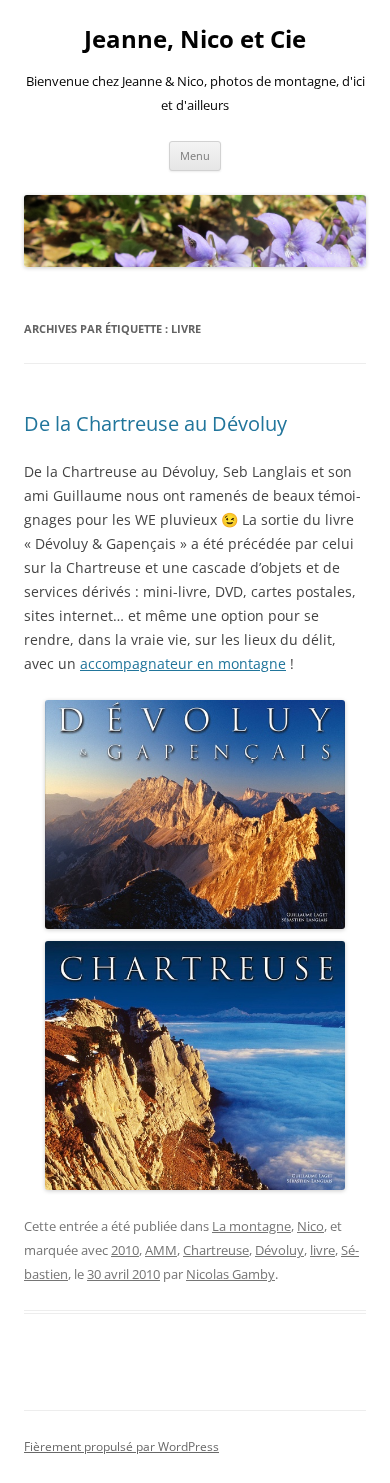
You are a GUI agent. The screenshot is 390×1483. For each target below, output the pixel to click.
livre (322, 1250)
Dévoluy (279, 1250)
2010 (125, 1250)
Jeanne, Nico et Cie (195, 39)
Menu (195, 155)
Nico (310, 1226)
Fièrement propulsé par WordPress (121, 1446)
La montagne (251, 1226)
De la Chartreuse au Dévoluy (155, 423)
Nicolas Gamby (230, 1274)
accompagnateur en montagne (183, 663)
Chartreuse (216, 1250)
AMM (161, 1250)
